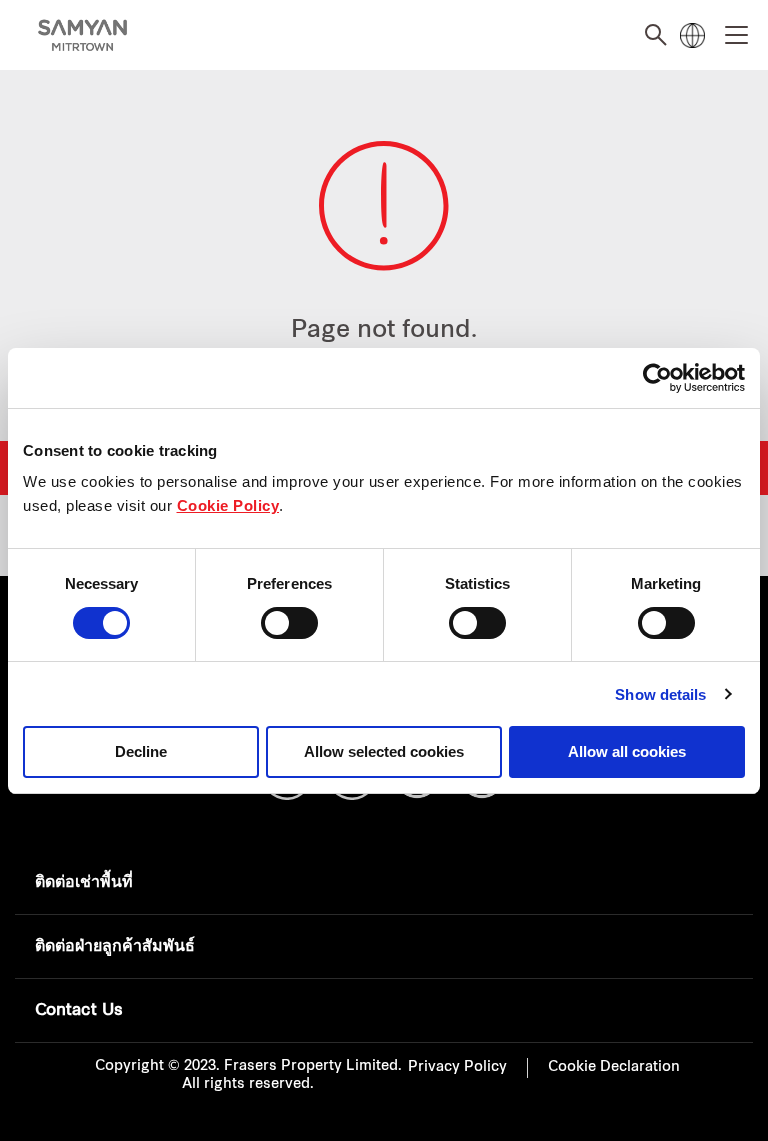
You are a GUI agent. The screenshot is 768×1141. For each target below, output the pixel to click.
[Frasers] (82, 35)
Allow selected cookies (384, 751)
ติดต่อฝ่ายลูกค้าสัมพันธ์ (115, 947)
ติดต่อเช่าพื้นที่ (84, 883)
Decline (141, 751)
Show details (660, 694)
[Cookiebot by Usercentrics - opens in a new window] (657, 378)
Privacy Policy (457, 1067)
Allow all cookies (627, 751)
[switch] (289, 623)
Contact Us (79, 1011)
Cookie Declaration (614, 1067)
